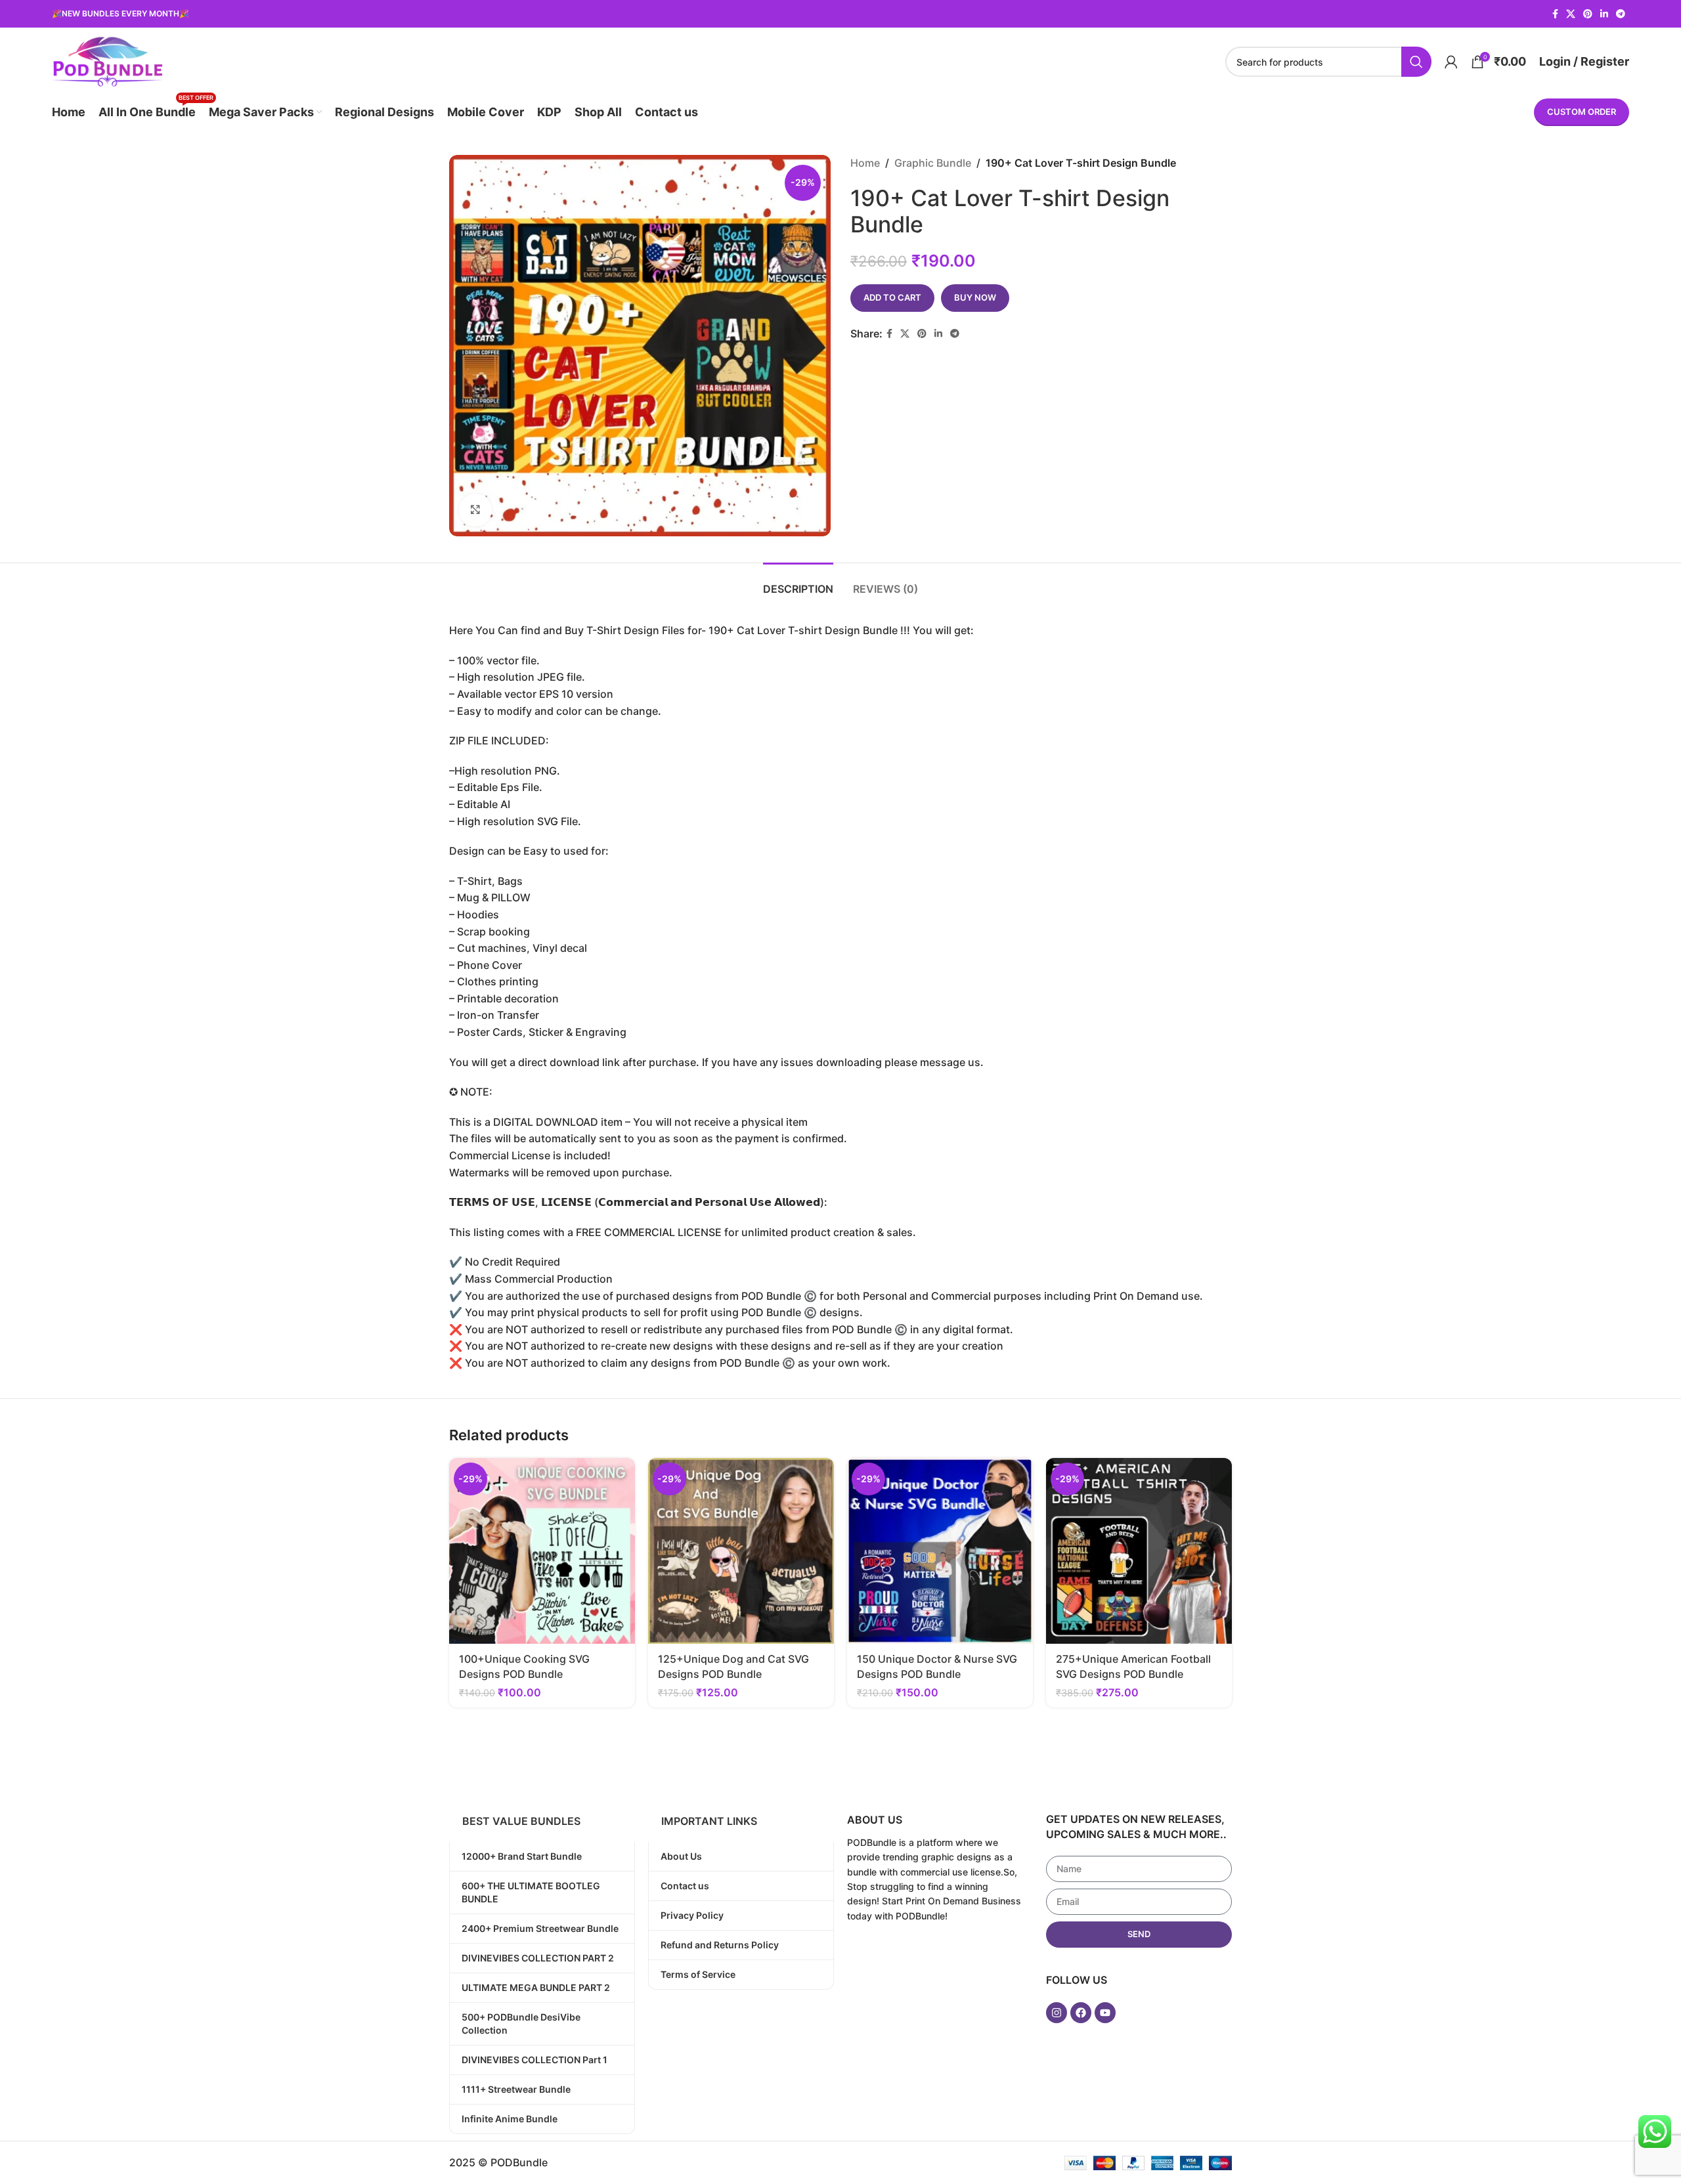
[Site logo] (107, 60)
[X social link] (1571, 14)
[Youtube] (1105, 2013)
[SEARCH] (1416, 62)
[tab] (798, 583)
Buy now (975, 297)
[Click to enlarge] (475, 510)
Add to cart (892, 297)
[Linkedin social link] (1604, 14)
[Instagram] (1057, 2013)
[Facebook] (1081, 2013)
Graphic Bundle (933, 163)
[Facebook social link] (1555, 14)
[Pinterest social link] (1588, 14)
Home (865, 163)
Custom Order (1582, 112)
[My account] (1451, 62)
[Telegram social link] (1621, 14)
